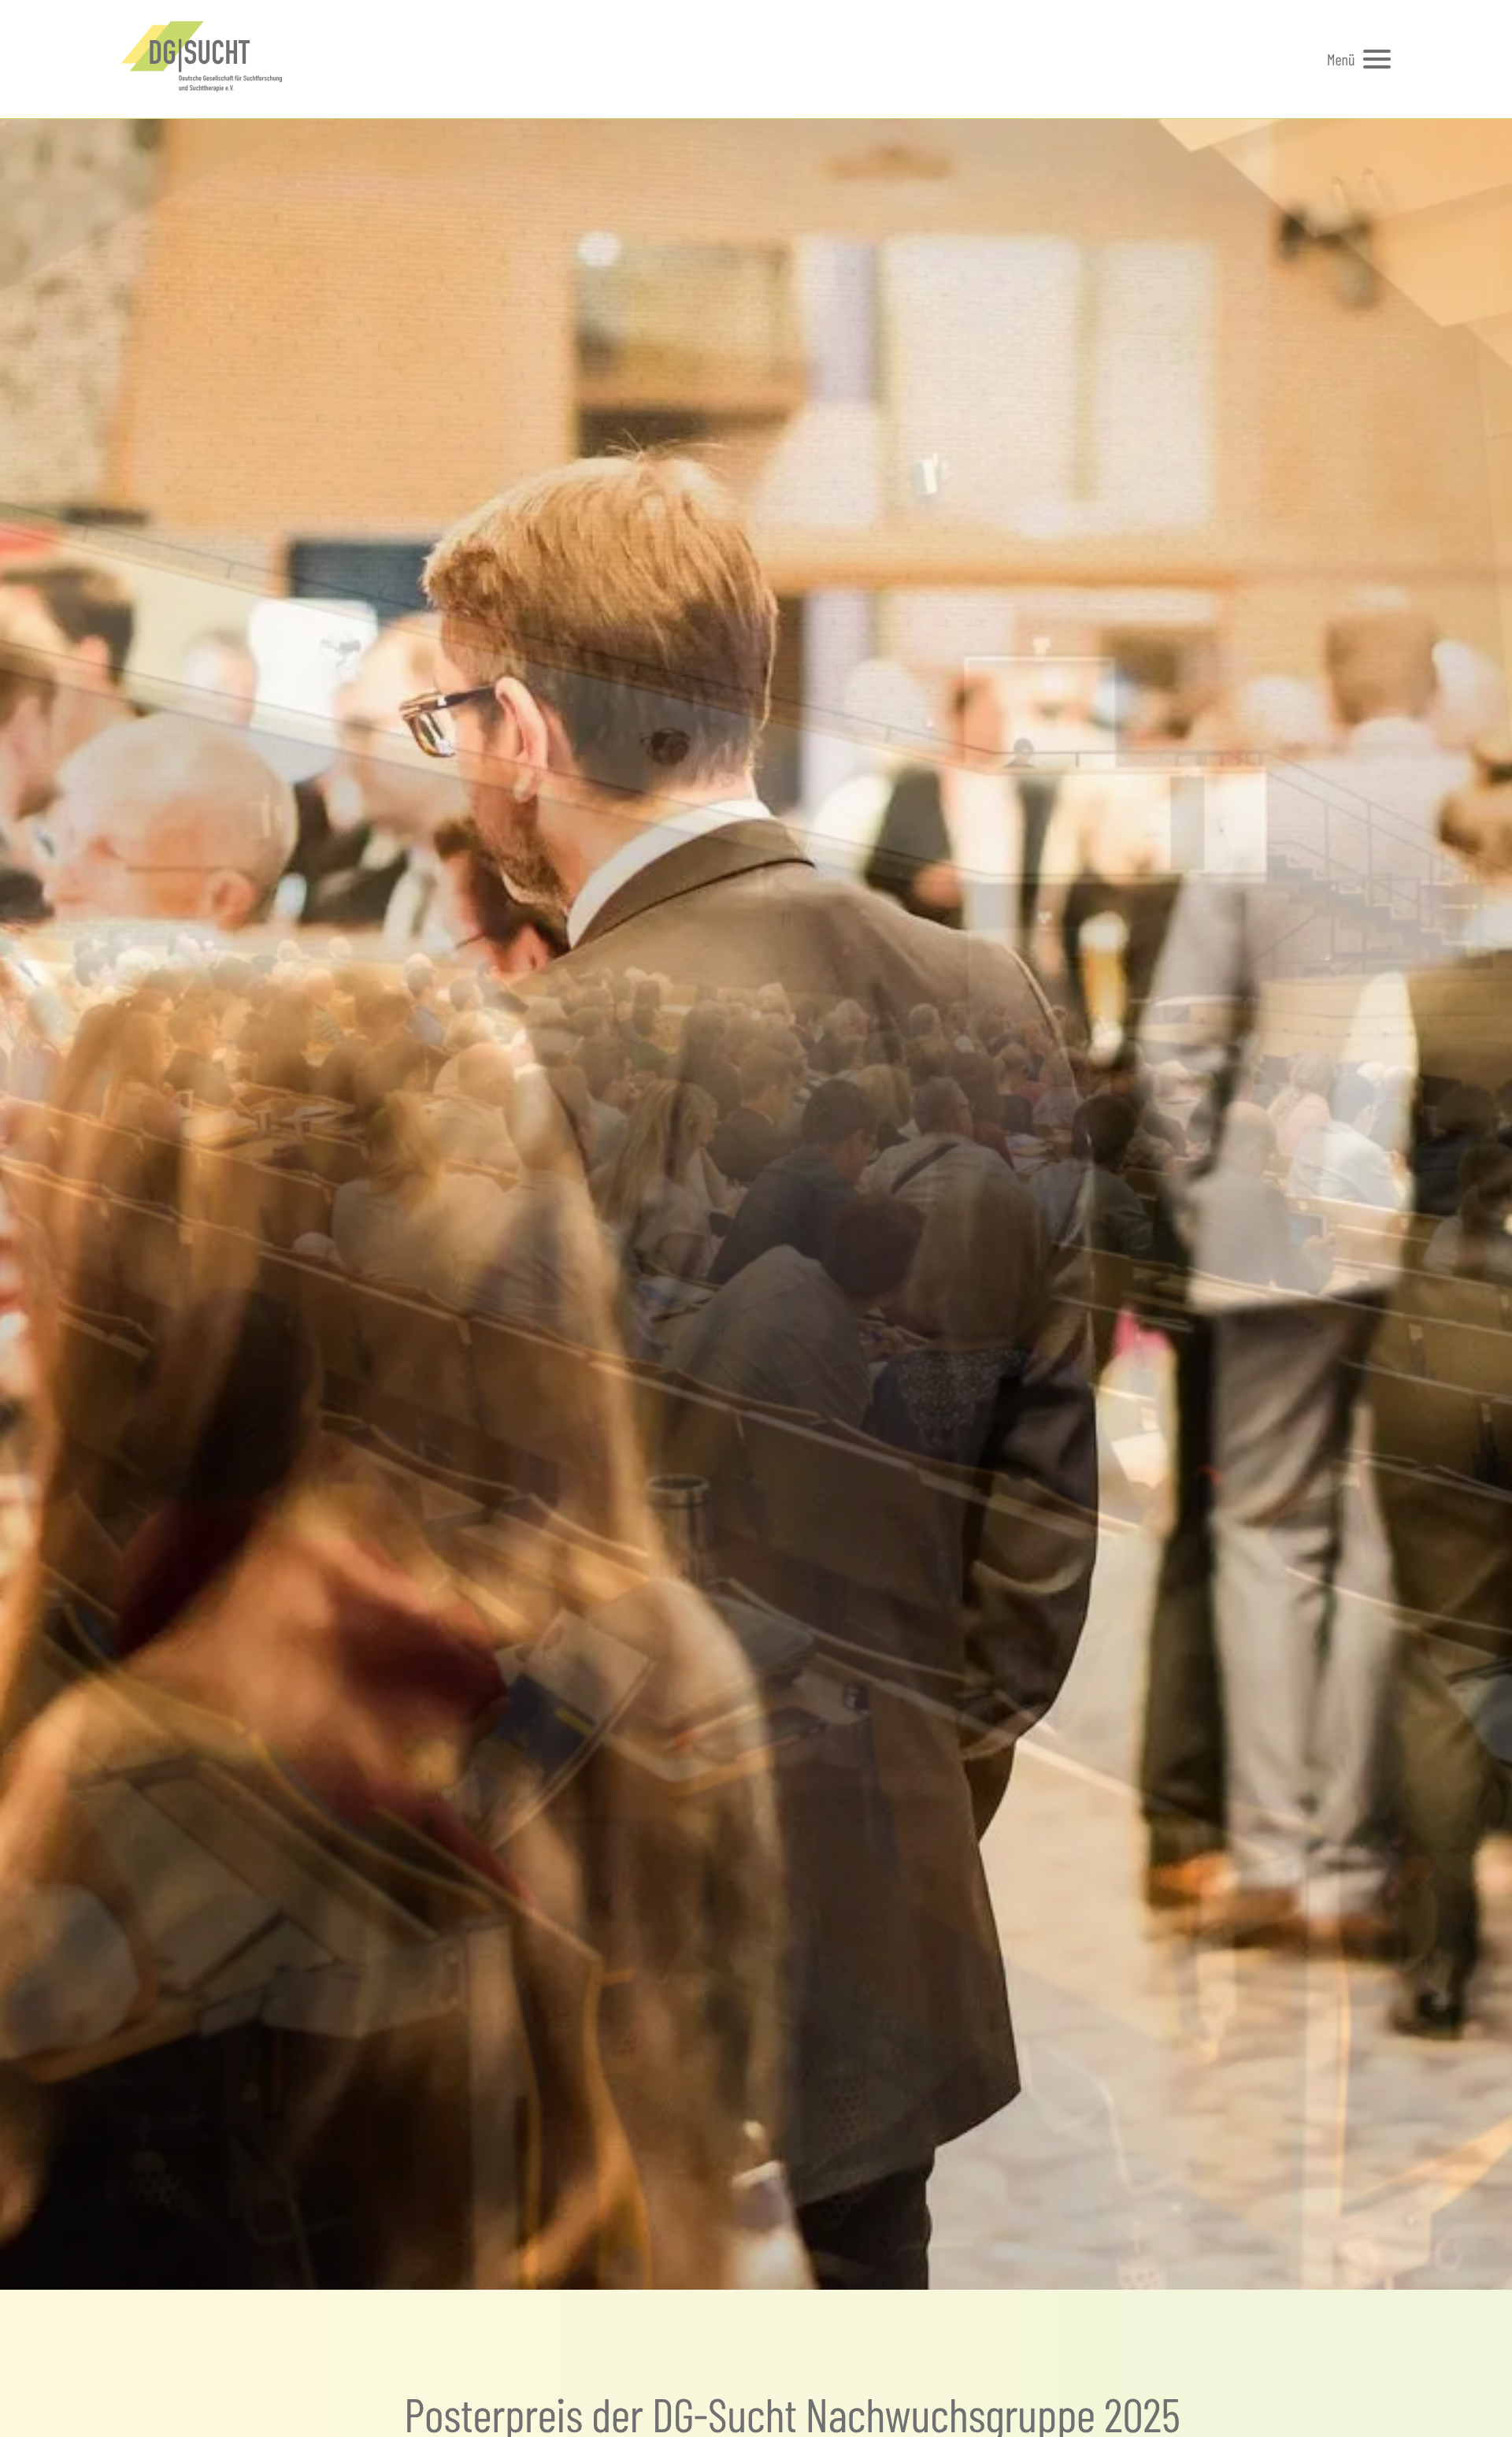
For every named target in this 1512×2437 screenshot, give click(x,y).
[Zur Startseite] (202, 59)
